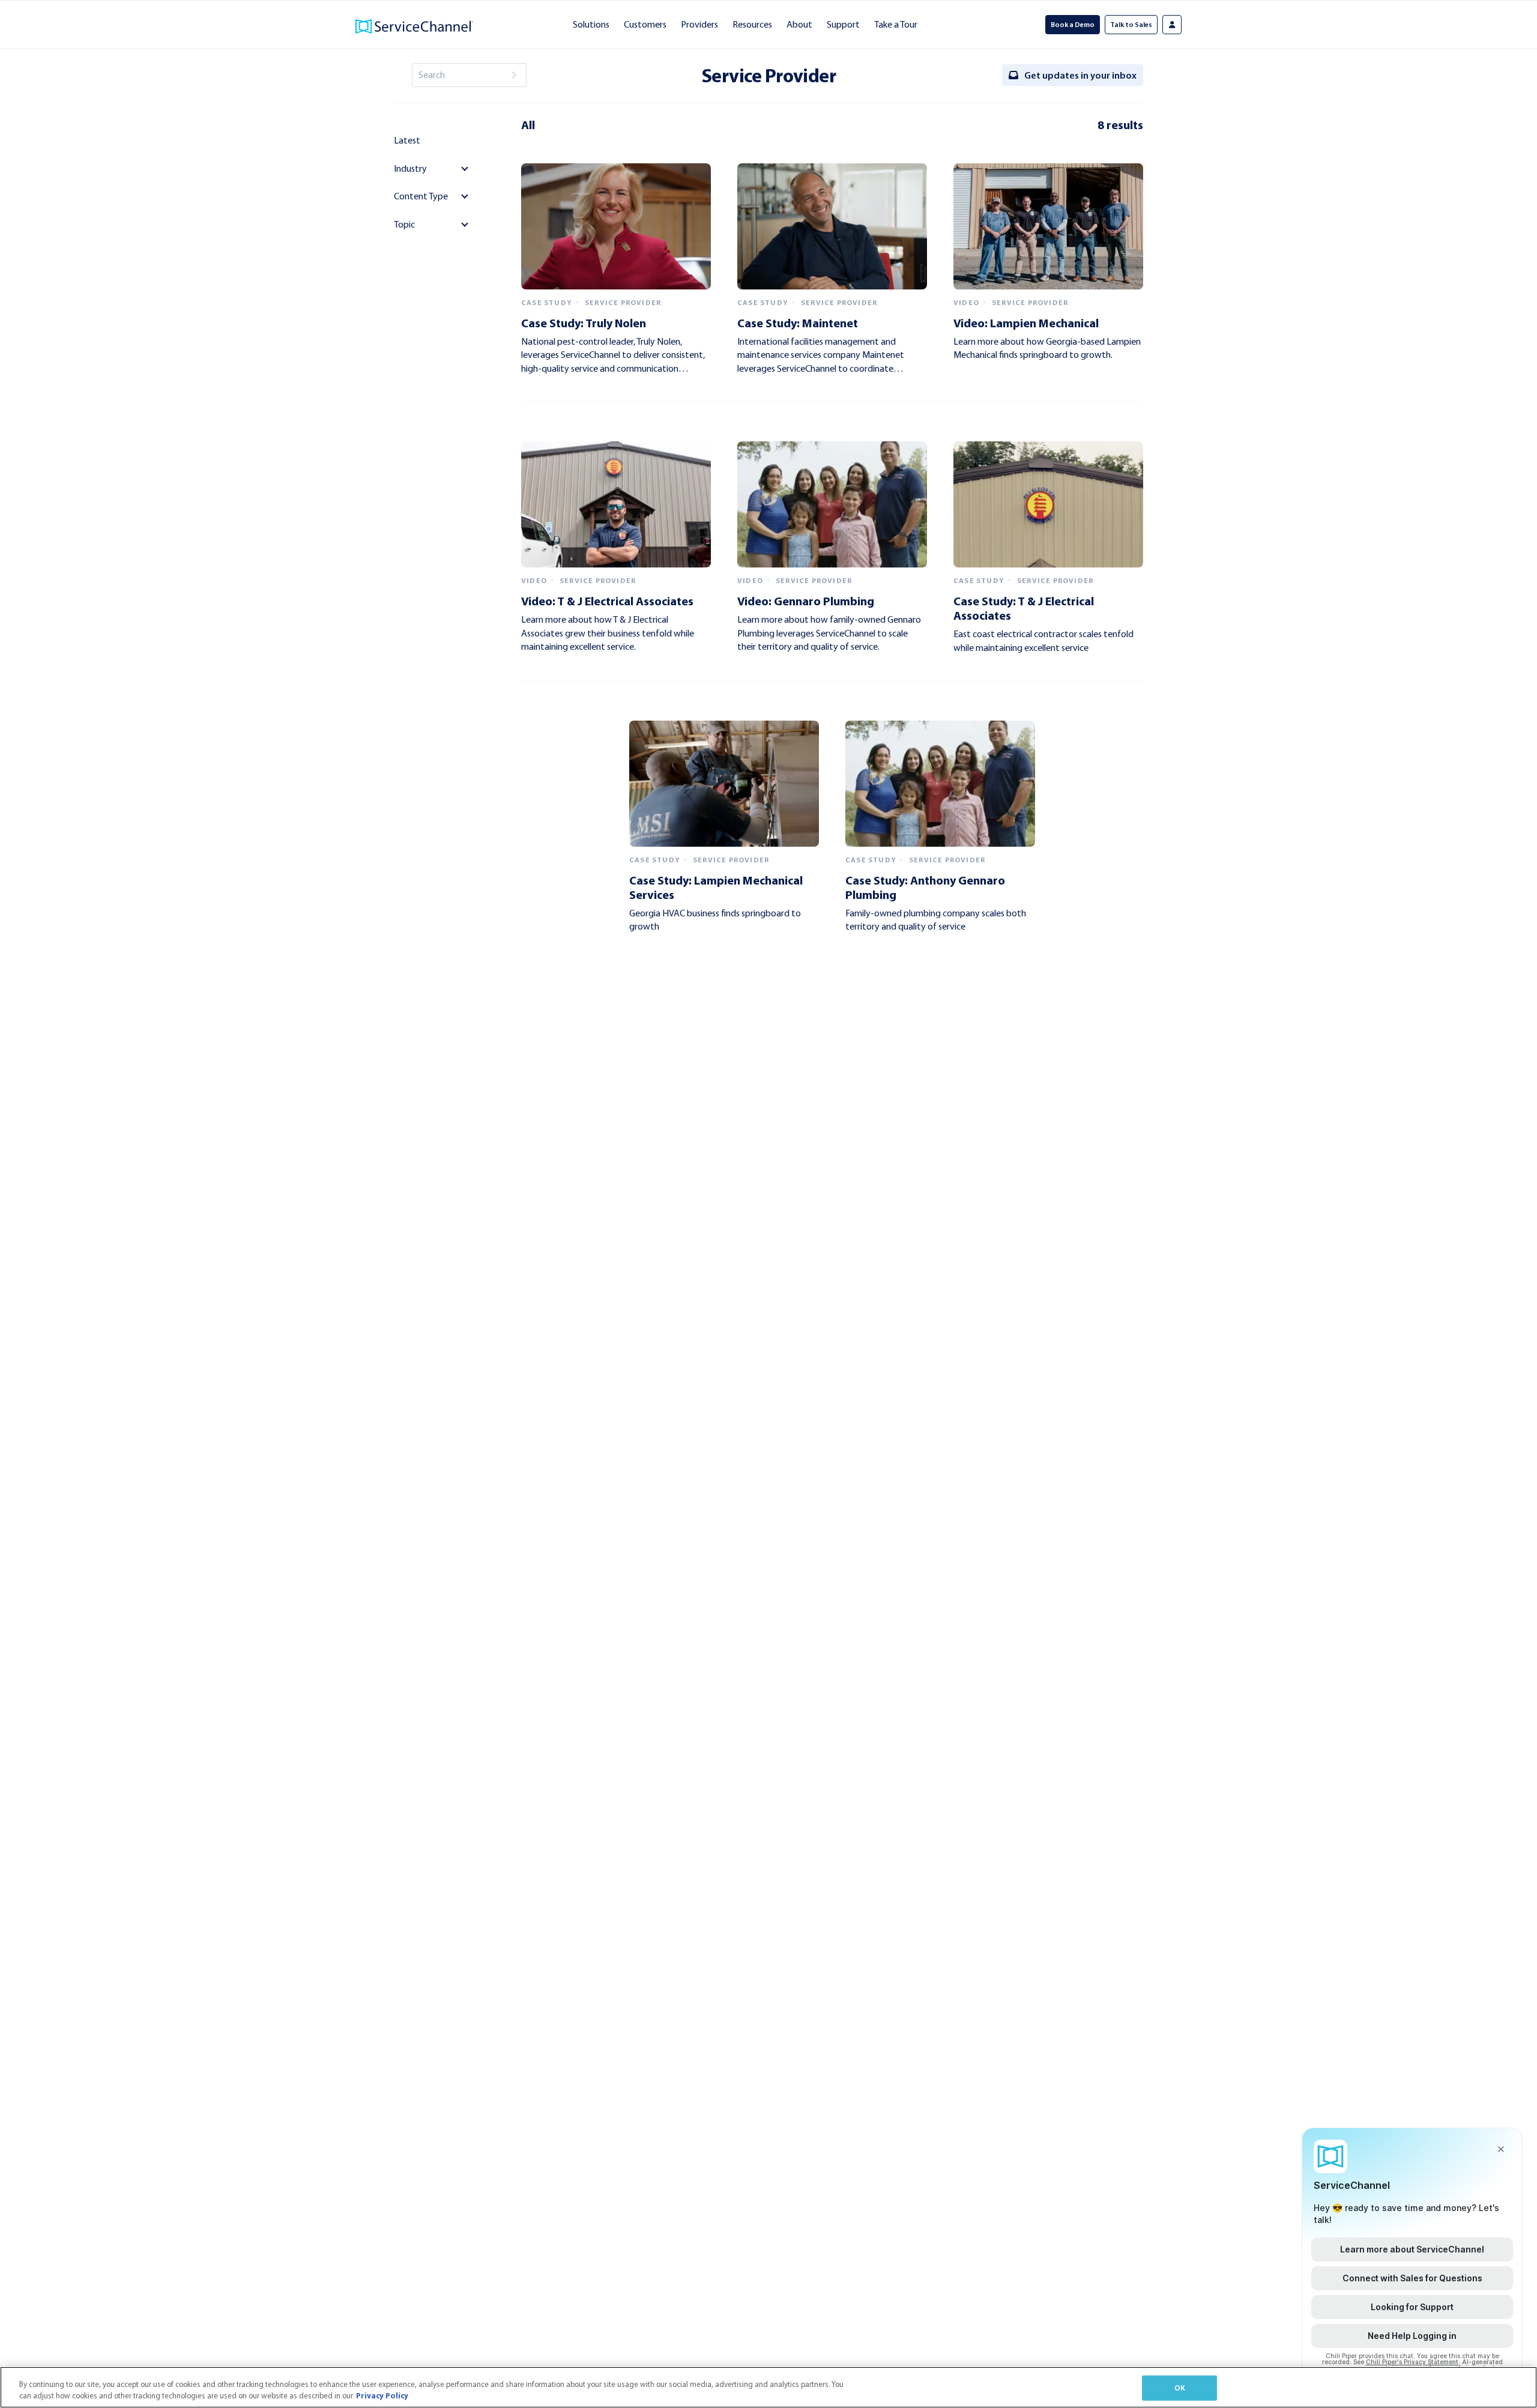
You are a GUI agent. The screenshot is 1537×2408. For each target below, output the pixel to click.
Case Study (547, 303)
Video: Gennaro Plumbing (806, 601)
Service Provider (623, 303)
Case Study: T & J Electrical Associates (1024, 608)
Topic (404, 224)
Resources (752, 24)
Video (966, 303)
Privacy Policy (382, 2395)
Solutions (591, 24)
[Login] (1172, 25)
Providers (699, 24)
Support (843, 24)
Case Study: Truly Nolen (584, 323)
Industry (410, 168)
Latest (407, 140)
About (799, 24)
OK (1180, 2388)
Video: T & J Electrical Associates (607, 601)
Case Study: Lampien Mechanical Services (716, 887)
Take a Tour (896, 24)
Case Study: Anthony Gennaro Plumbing (925, 887)
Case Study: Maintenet (798, 323)
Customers (645, 24)
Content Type (421, 196)
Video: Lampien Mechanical (1026, 323)
